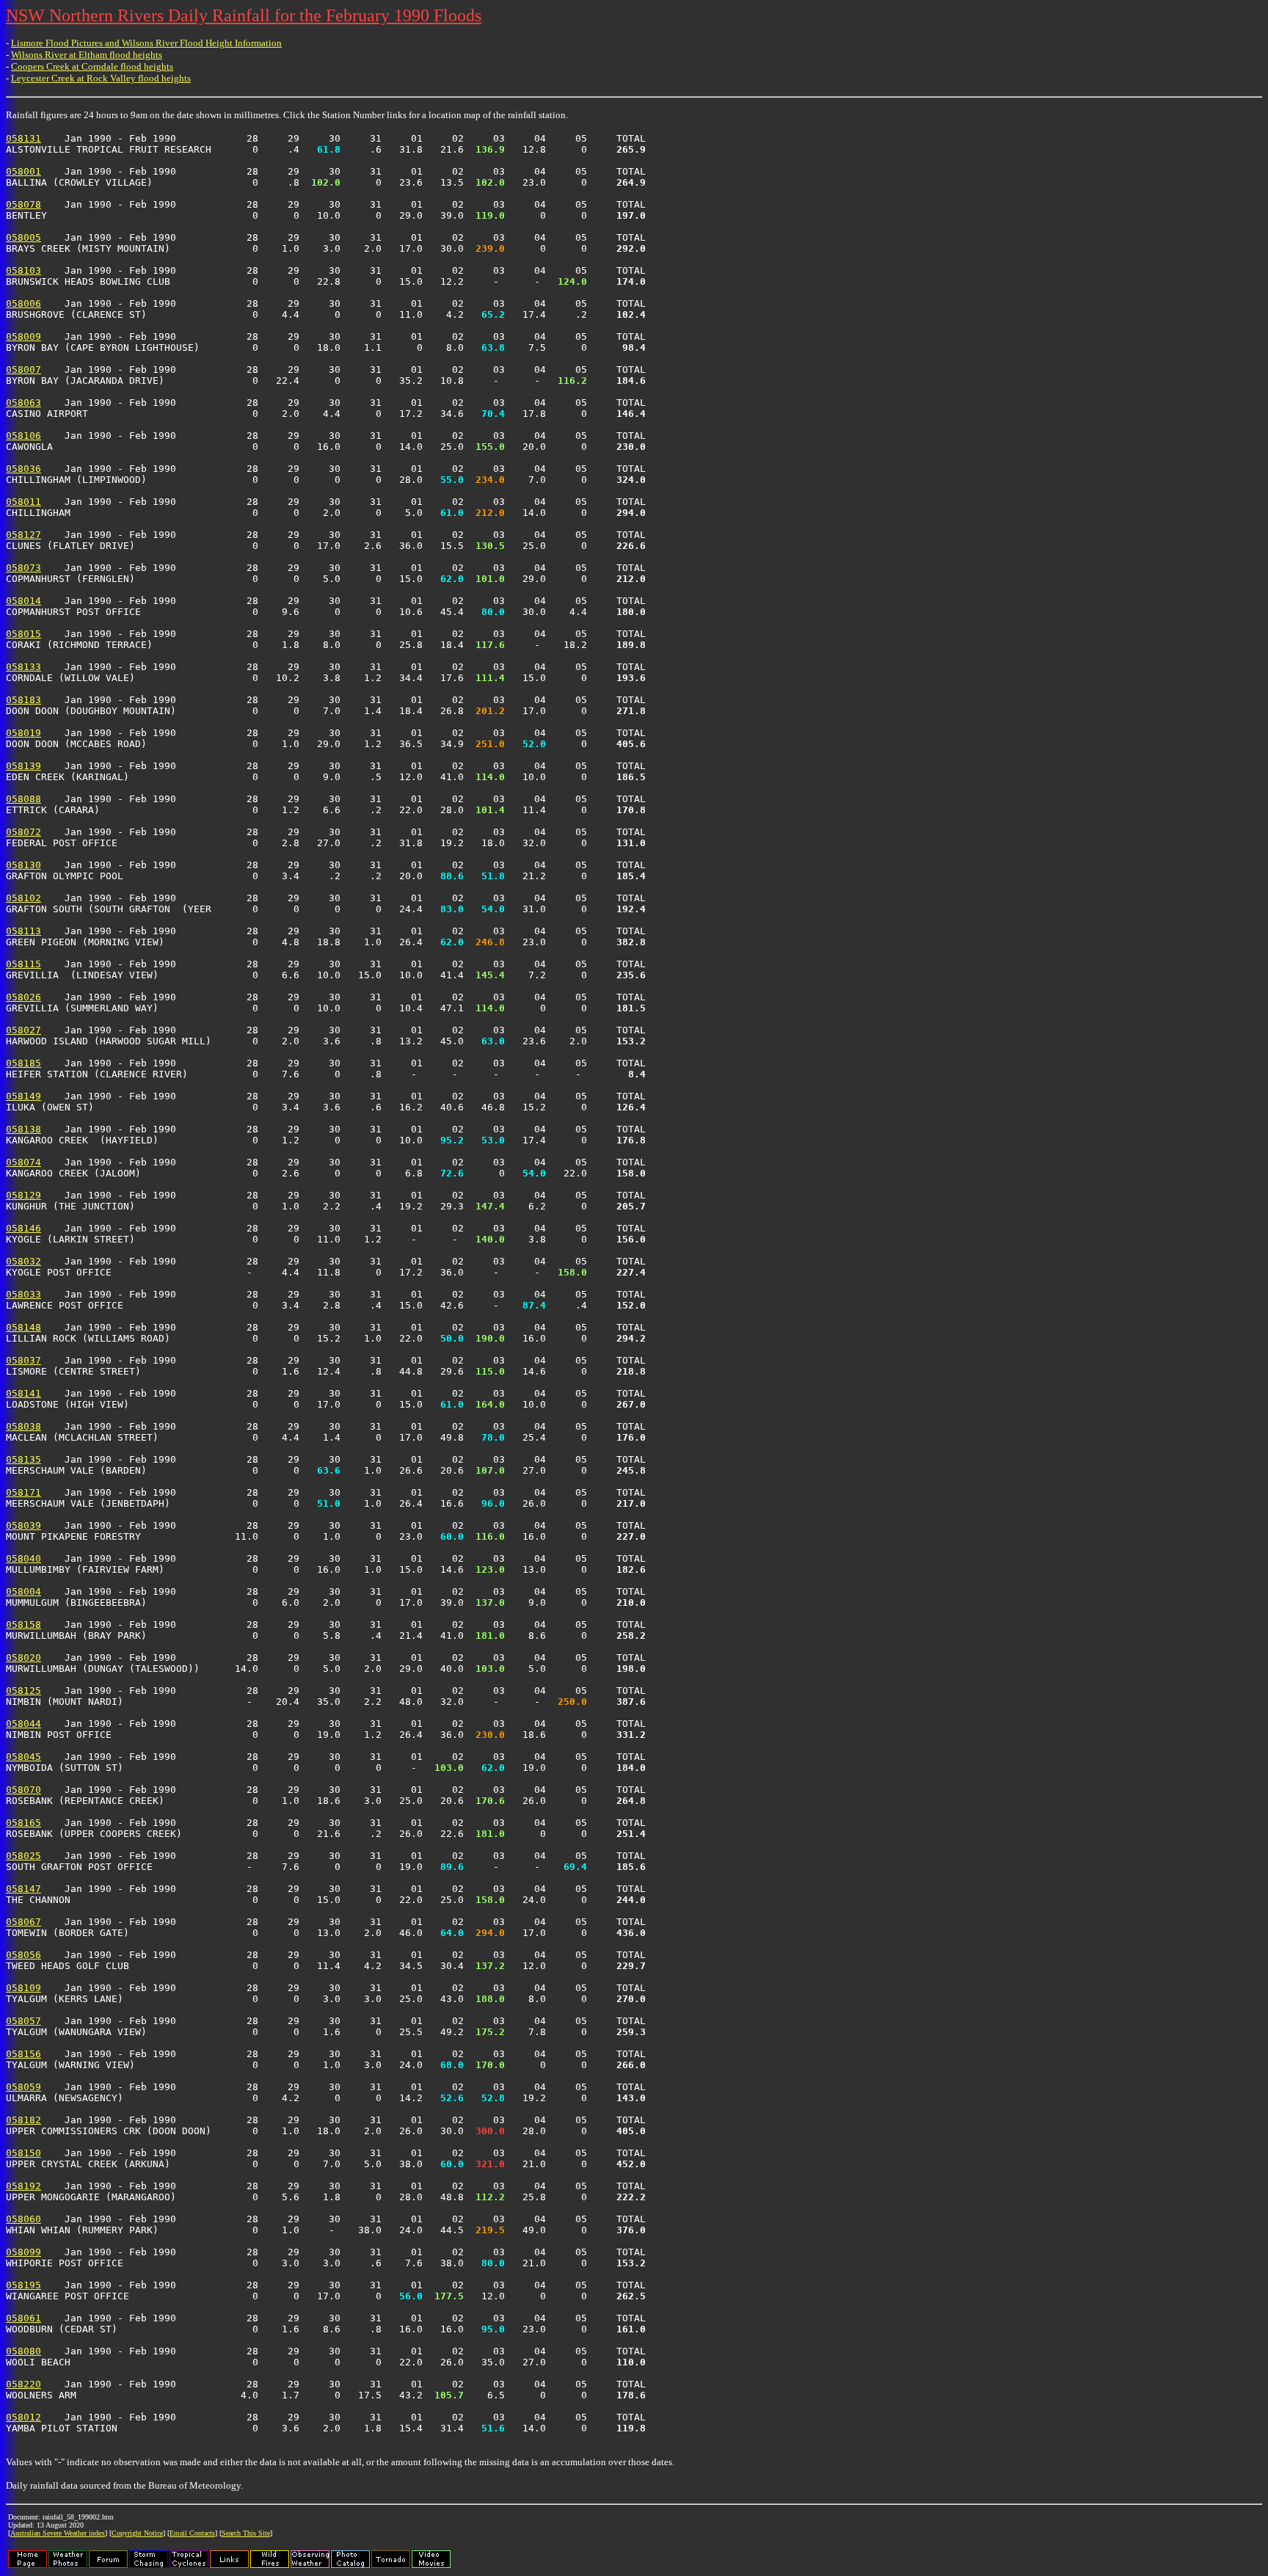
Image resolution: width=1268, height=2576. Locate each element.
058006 (23, 303)
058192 (23, 2186)
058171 (23, 1492)
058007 (23, 370)
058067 (23, 1922)
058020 (23, 1658)
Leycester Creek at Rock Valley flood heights (101, 78)
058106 (23, 436)
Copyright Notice (137, 2533)
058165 (23, 1823)
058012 (23, 2417)
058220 (23, 2384)
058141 (23, 1393)
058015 (23, 634)
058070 (23, 1790)
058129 (23, 1195)
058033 (23, 1294)
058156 (23, 2054)
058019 (23, 733)
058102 (23, 898)
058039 (23, 1525)
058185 (23, 1063)
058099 (23, 2252)
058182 (23, 2120)
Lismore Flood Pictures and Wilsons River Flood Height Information (146, 43)
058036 (23, 469)
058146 (23, 1228)
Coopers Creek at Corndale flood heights (92, 66)
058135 (23, 1459)
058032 (23, 1261)
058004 (23, 1591)
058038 (23, 1426)
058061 (23, 2318)
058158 (23, 1624)
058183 (23, 700)
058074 (23, 1162)
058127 (23, 535)
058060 (23, 2219)
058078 (23, 204)
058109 (23, 1988)
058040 (23, 1558)
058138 (23, 1129)
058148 (23, 1327)
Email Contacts (192, 2533)
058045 (23, 1757)
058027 (23, 1030)
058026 (23, 997)
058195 (23, 2285)
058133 (23, 667)
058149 (23, 1096)
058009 (23, 336)
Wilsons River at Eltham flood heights (87, 55)
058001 (23, 171)
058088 (23, 799)
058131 (23, 138)
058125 (23, 1691)
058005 (23, 237)
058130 (23, 865)
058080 (23, 2351)
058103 (23, 270)
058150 (23, 2153)
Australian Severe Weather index (58, 2533)
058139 (23, 766)
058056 (23, 1955)
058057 (23, 2021)
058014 (23, 601)
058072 (23, 832)
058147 (23, 1889)
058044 (23, 1724)
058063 (23, 403)
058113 (23, 931)
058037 (23, 1360)
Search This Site (246, 2533)
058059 (23, 2087)
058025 (23, 1856)
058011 (23, 502)
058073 (23, 568)
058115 (23, 964)
